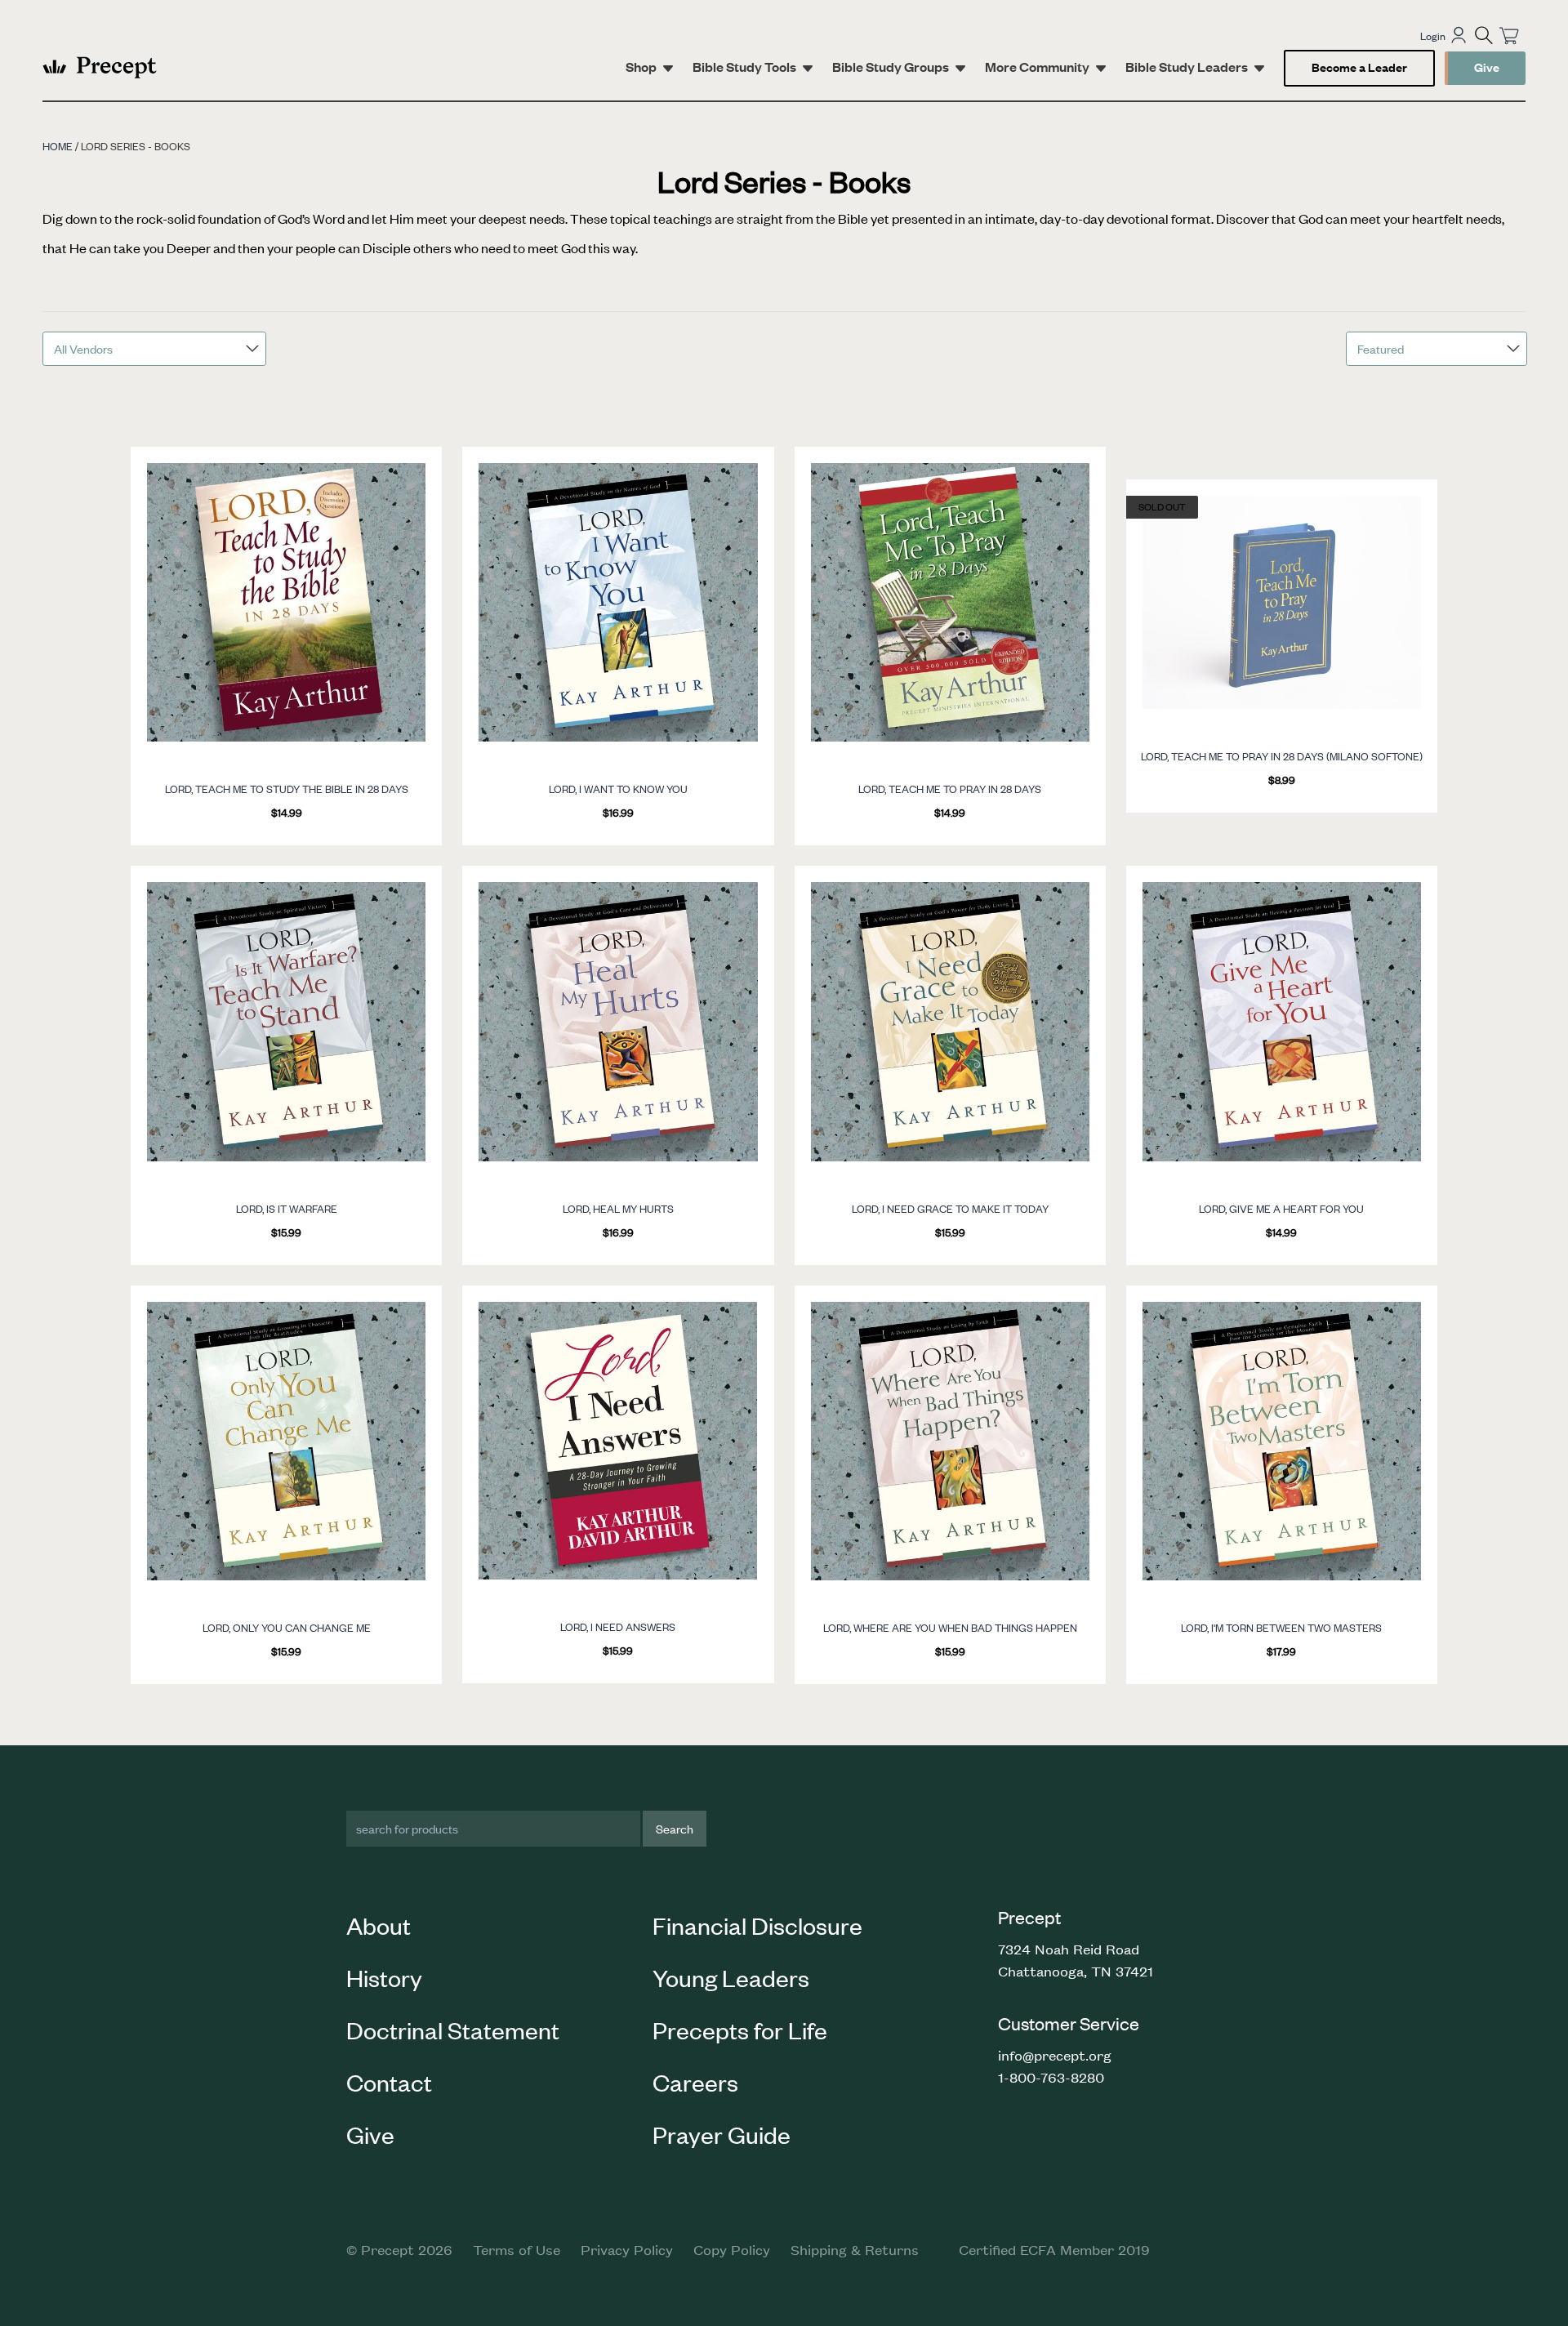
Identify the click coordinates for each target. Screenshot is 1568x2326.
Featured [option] (1381, 348)
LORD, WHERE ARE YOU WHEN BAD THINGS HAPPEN (950, 1627)
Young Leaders (731, 1977)
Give (1487, 67)
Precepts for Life (740, 2030)
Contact (389, 2082)
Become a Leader (1359, 67)
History (384, 1977)
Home (58, 146)
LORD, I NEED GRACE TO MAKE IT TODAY (950, 1208)
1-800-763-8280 (1051, 2077)
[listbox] (154, 349)
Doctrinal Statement (453, 2030)
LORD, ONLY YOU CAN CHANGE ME (287, 1627)
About (379, 1925)
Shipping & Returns (855, 2249)
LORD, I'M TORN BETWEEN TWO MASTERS (1281, 1627)
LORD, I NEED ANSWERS (618, 1626)
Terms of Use (517, 2249)
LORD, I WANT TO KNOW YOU (618, 789)
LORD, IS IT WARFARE (287, 1208)
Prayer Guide (722, 2134)
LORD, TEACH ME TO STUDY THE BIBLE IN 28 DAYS (287, 789)
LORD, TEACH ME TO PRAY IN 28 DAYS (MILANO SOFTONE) (1282, 756)
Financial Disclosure (757, 1925)
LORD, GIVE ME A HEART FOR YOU (1281, 1208)
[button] (1484, 35)
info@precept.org (1055, 2055)
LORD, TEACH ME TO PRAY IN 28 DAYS (950, 789)
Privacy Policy (627, 2249)
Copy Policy (732, 2249)
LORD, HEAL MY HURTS (618, 1208)
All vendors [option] (83, 348)
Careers (695, 2082)
